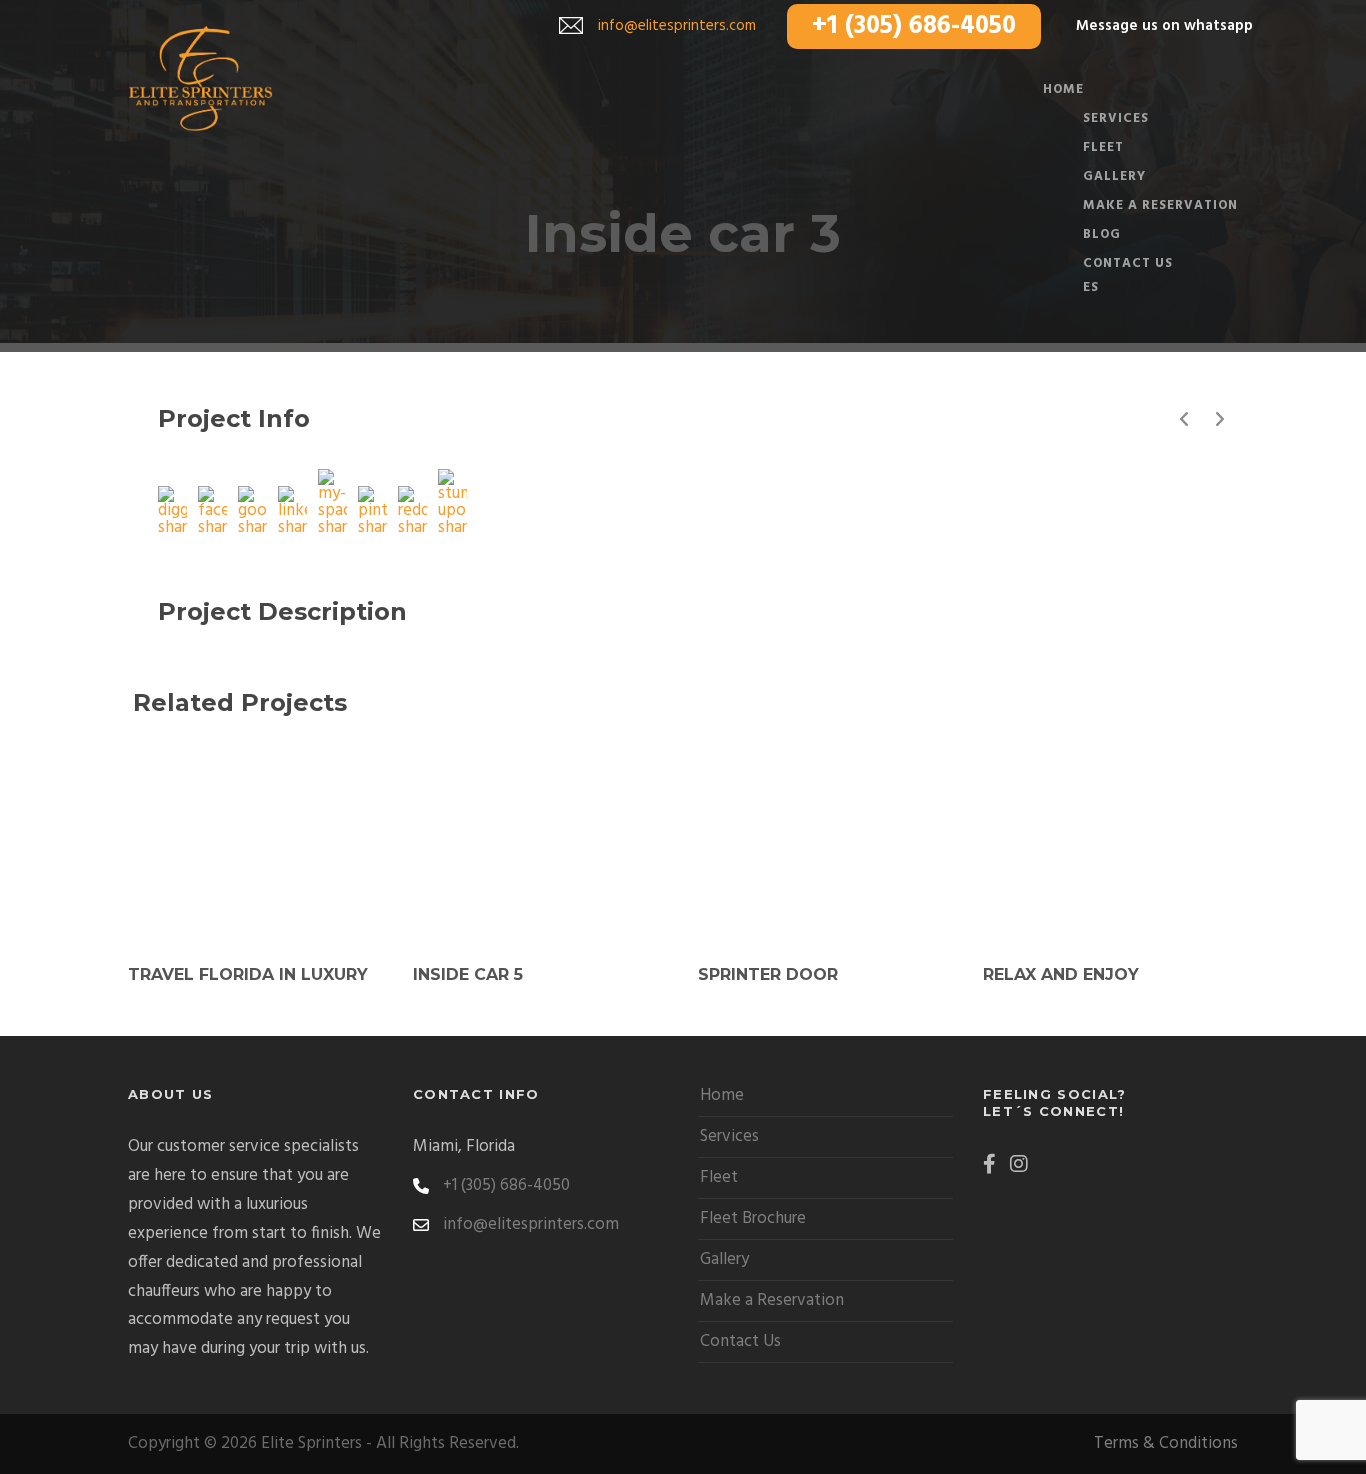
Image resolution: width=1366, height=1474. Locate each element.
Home (722, 1095)
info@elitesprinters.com (677, 26)
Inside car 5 (468, 974)
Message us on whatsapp (1164, 26)
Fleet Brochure (753, 1218)
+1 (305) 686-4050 (914, 26)
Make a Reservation (1160, 205)
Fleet (719, 1177)
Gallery (724, 1259)
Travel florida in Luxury (248, 974)
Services (729, 1136)
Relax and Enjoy (1061, 974)
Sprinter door (768, 974)
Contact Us (1128, 263)
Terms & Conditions (1166, 1443)
